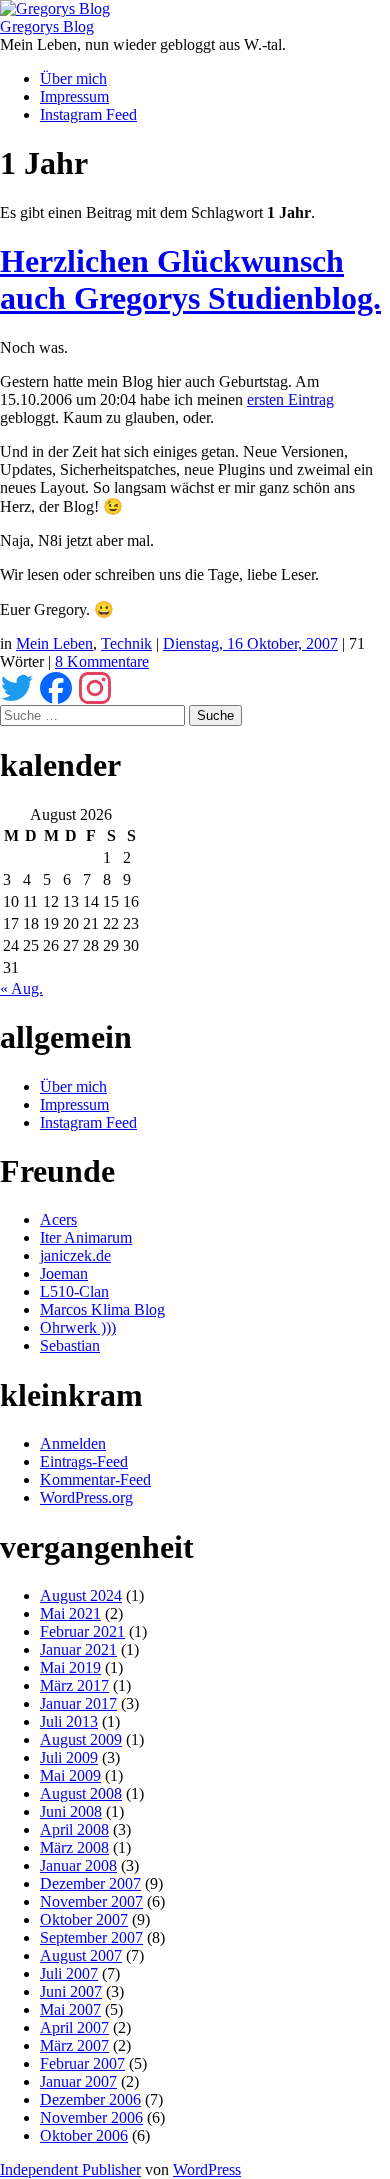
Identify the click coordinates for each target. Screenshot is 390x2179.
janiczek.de (75, 1255)
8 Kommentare (102, 661)
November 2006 (91, 2117)
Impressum (74, 96)
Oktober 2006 (84, 2135)
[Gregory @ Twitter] (17, 685)
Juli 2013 (69, 1721)
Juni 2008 (71, 1811)
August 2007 (81, 1955)
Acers (58, 1219)
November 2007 (91, 1901)
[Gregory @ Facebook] (56, 685)
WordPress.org (86, 1497)
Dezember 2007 (90, 1883)
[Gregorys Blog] (55, 8)
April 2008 (74, 1829)
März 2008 (74, 1847)
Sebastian (70, 1345)
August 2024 (81, 1595)
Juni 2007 (71, 1991)
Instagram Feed (88, 114)
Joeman (64, 1273)
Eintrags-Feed (84, 1461)
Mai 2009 (70, 1775)
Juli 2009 (69, 1757)
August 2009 (81, 1739)
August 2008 (81, 1793)
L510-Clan (74, 1291)
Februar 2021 (82, 1631)
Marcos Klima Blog (102, 1309)
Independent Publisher (70, 2169)
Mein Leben (54, 643)
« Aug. (21, 988)
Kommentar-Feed (95, 1479)
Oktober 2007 (84, 1919)
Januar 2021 (78, 1649)
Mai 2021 (70, 1613)
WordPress (207, 2169)
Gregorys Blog (47, 26)
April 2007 (74, 2027)
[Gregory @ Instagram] (95, 685)
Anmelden (73, 1443)
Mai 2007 (70, 2009)
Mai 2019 (70, 1667)
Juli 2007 (69, 1973)
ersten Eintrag (290, 399)
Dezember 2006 (90, 2099)
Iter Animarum (86, 1237)
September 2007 (91, 1937)
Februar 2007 (82, 2063)
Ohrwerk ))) (78, 1327)
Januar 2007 (78, 2081)
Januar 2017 (78, 1703)
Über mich (73, 78)
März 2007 (74, 2045)
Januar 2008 (78, 1865)
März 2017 (74, 1685)
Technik (126, 643)
